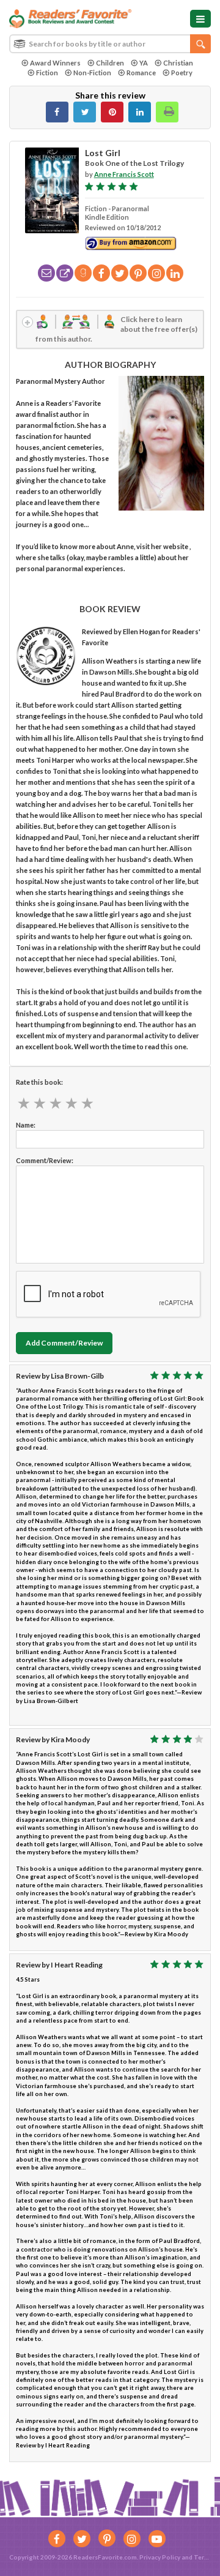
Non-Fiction (92, 73)
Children (110, 63)
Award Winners (55, 63)
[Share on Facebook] (57, 112)
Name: (26, 1125)
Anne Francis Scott (124, 174)
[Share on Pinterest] (112, 112)
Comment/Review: (45, 1160)
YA (144, 63)
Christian (178, 63)
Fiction (47, 73)
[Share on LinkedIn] (140, 112)
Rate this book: (39, 1082)
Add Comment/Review (64, 1343)
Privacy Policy (160, 2557)
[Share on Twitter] (85, 112)
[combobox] (110, 44)
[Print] (167, 112)
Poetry (182, 73)
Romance (141, 73)
